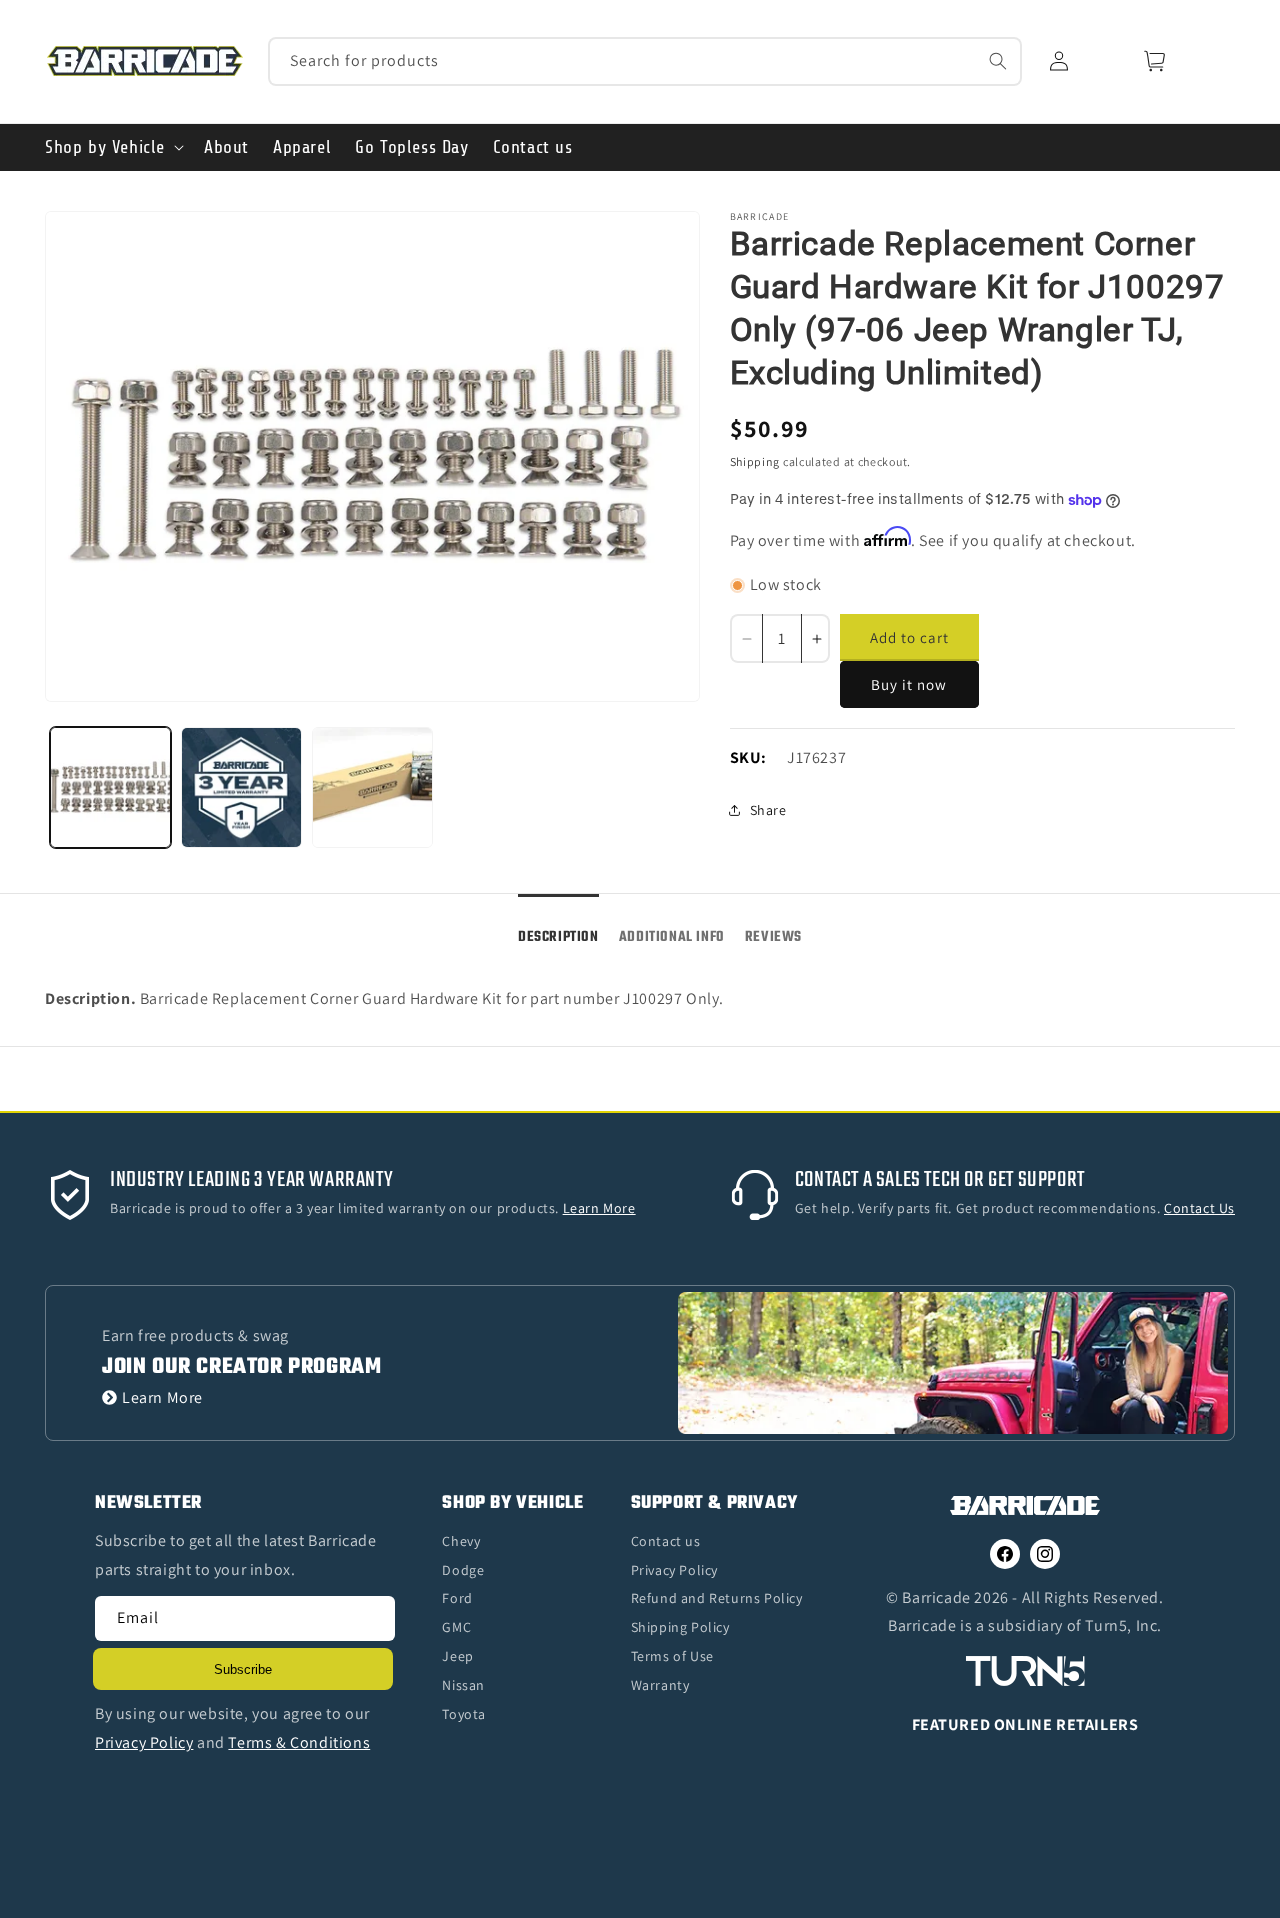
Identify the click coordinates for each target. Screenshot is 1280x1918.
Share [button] (768, 810)
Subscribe (243, 1669)
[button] (112, 147)
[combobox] (645, 61)
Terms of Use (672, 1656)
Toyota (464, 1714)
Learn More (162, 1397)
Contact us (666, 1541)
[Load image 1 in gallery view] (110, 787)
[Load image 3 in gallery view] (372, 787)
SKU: (748, 757)
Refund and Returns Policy (717, 1598)
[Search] (998, 61)
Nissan (463, 1685)
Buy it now (909, 684)
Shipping (755, 461)
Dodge (463, 1570)
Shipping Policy (680, 1627)
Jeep (457, 1656)
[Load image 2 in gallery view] (241, 787)
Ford (457, 1598)
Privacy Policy (674, 1570)
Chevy (461, 1541)
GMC (456, 1627)
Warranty (660, 1685)
